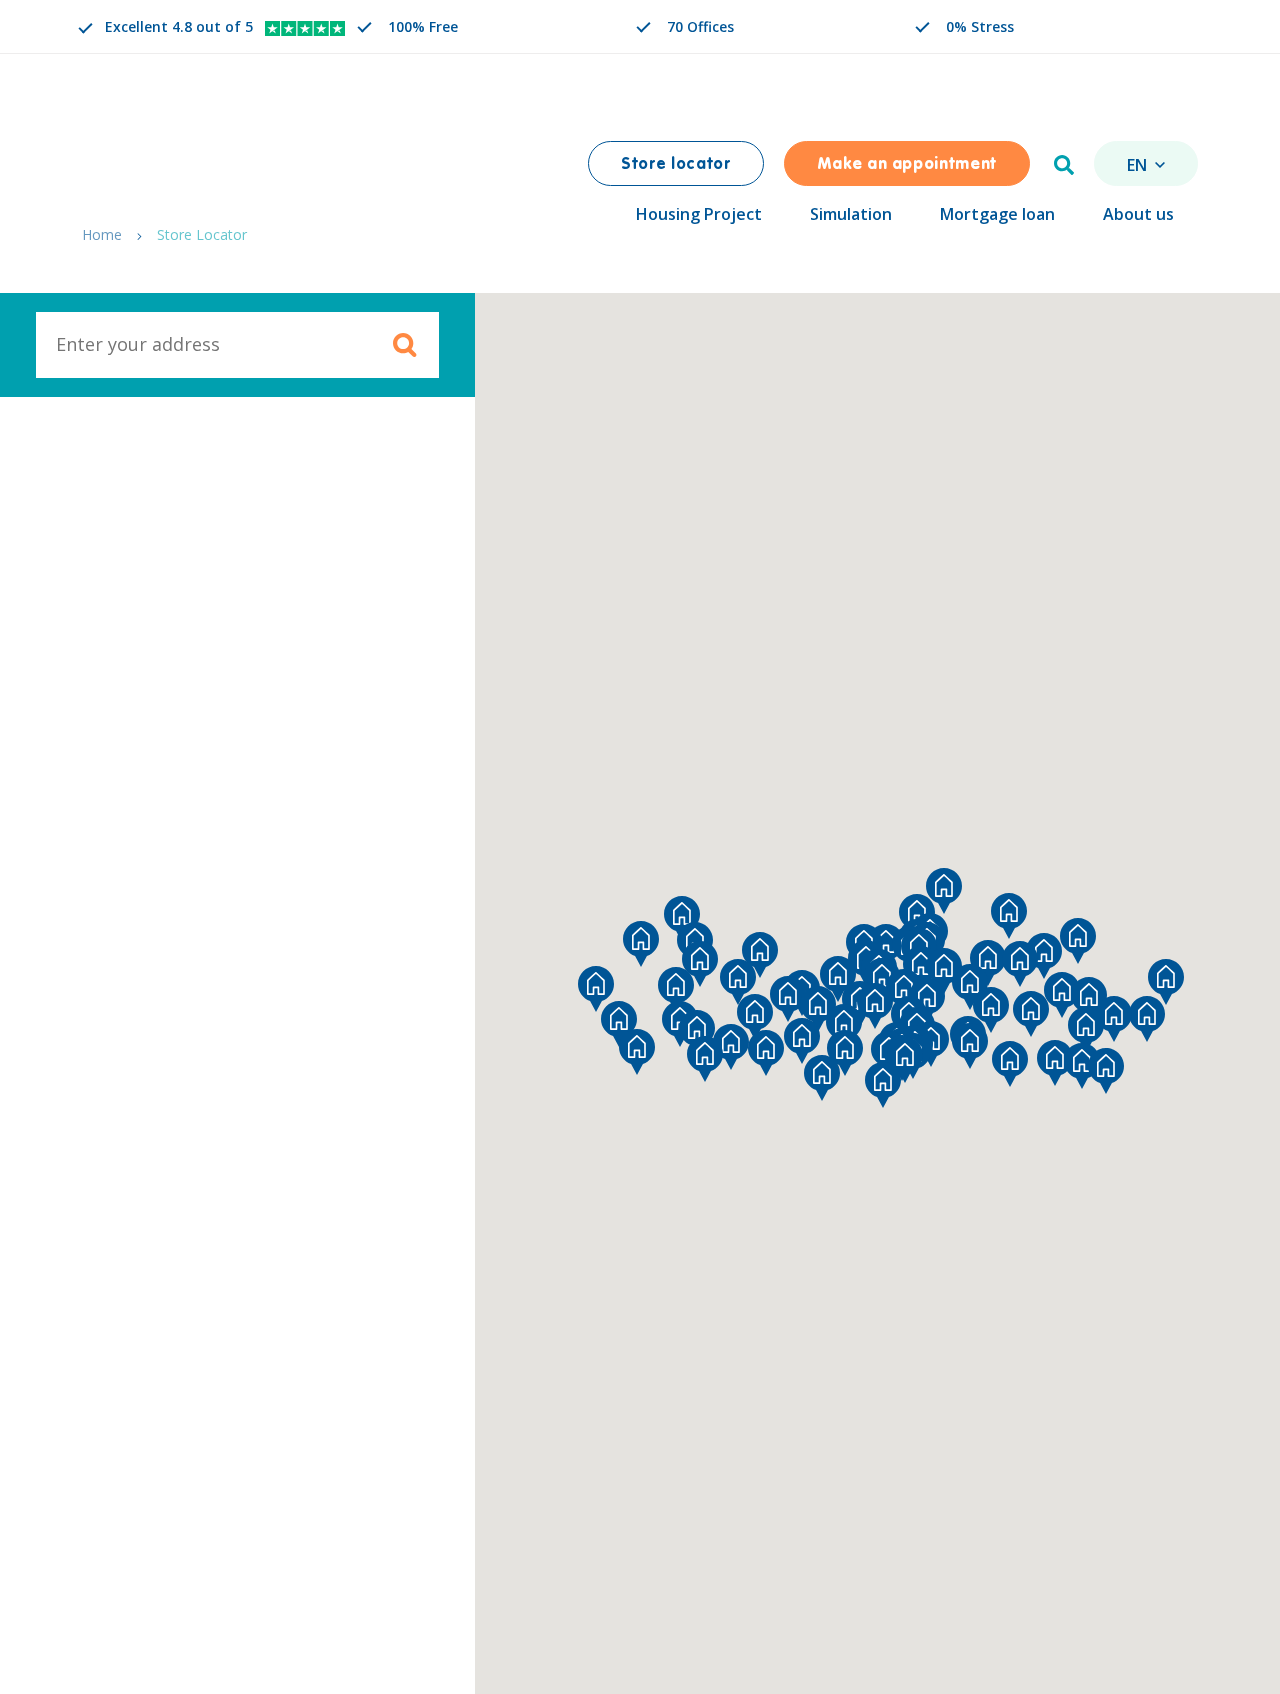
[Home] (182, 148)
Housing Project (699, 214)
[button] (905, 1060)
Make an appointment (907, 165)
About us (1138, 214)
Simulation (851, 214)
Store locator (675, 165)
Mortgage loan (997, 214)
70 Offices (700, 26)
